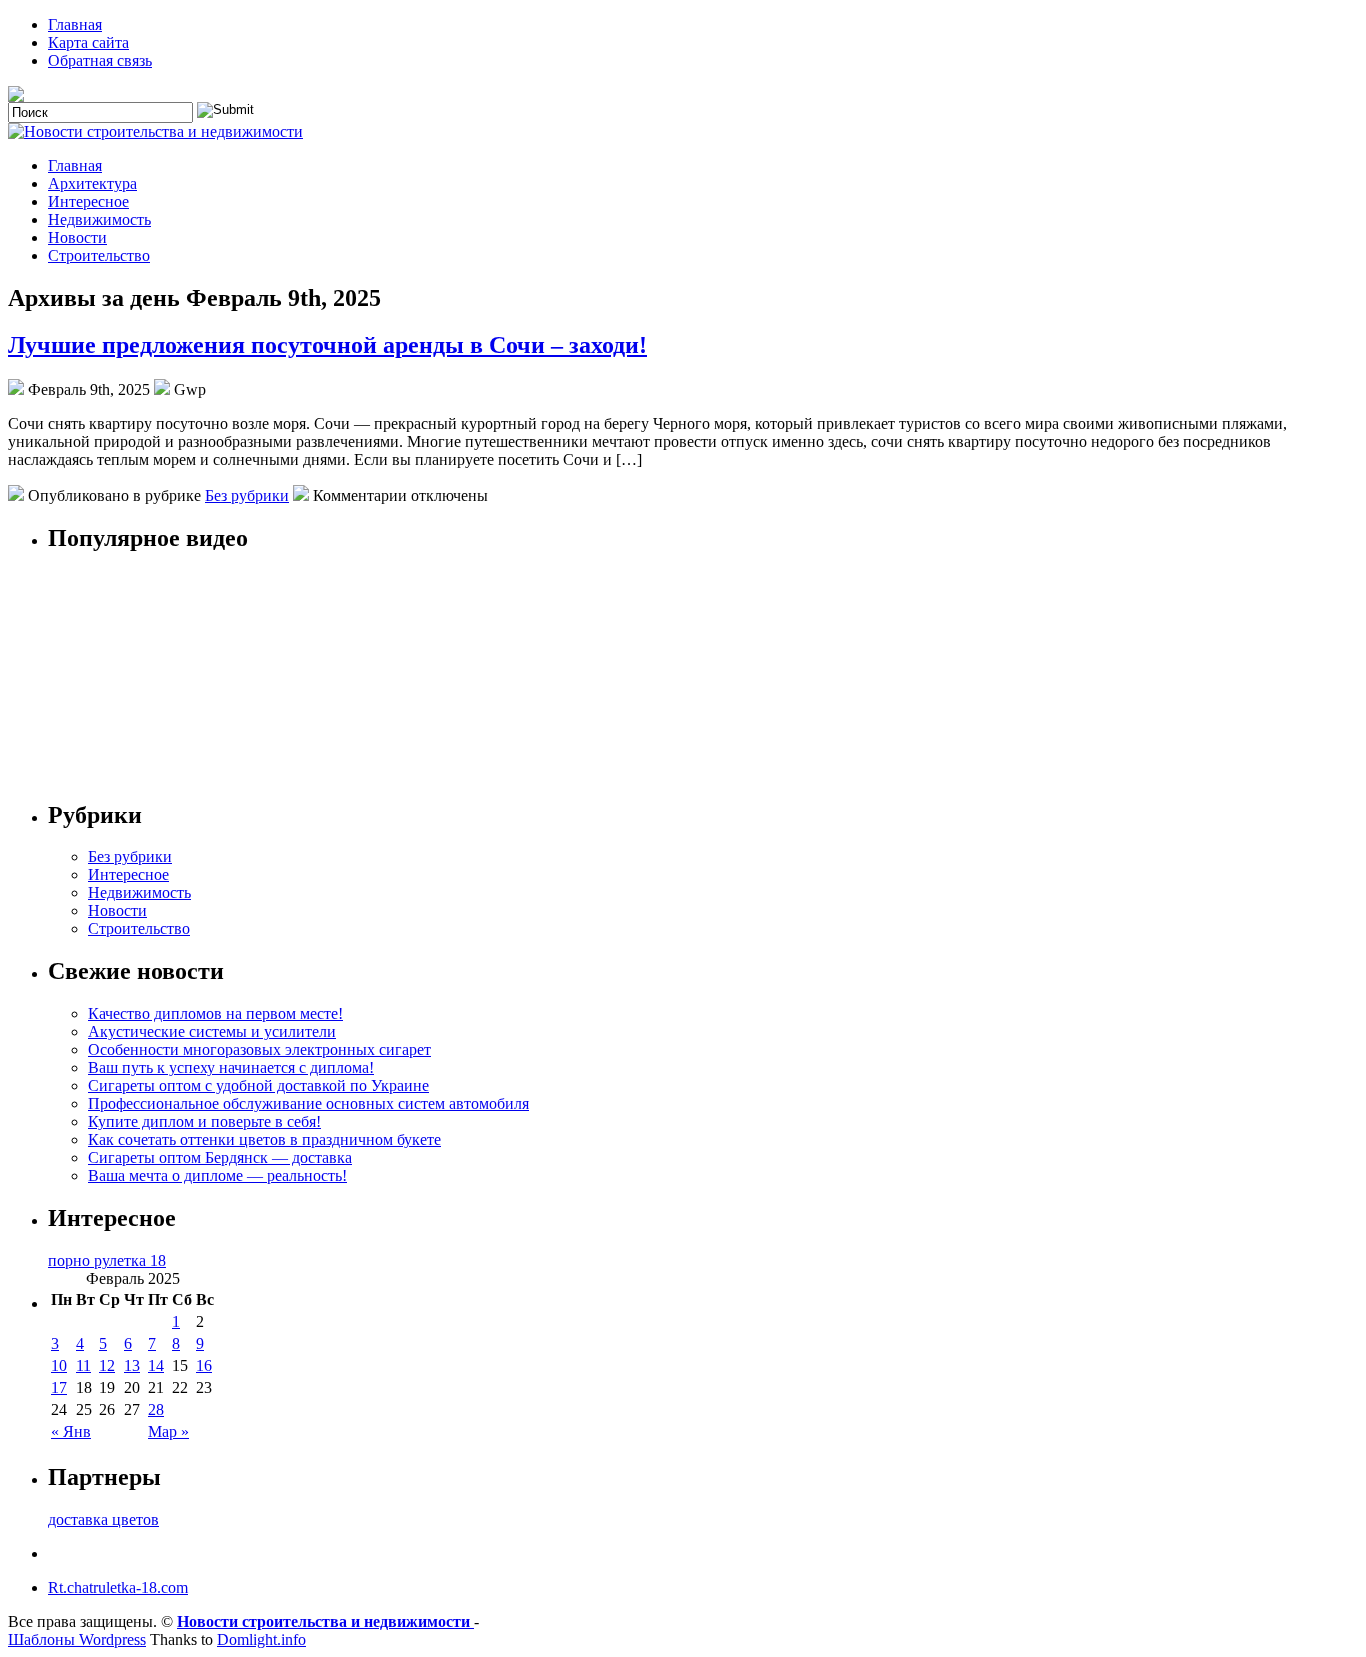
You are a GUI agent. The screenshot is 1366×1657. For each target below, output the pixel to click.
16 (204, 1365)
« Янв (71, 1431)
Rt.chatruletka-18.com (118, 1587)
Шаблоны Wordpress (77, 1639)
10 (59, 1365)
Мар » (168, 1431)
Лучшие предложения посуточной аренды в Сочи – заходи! (327, 345)
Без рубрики (247, 495)
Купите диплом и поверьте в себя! (204, 1121)
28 (156, 1409)
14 (156, 1365)
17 (59, 1387)
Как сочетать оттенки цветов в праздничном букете (264, 1139)
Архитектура (92, 183)
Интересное (88, 201)
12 (107, 1365)
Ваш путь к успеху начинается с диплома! (231, 1067)
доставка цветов (103, 1519)
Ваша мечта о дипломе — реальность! (217, 1175)
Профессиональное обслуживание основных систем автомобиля (308, 1103)
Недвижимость (99, 219)
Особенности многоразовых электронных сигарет (259, 1049)
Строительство (99, 255)
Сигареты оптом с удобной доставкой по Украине (258, 1085)
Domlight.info (261, 1639)
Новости (77, 237)
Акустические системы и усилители (212, 1031)
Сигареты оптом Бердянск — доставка (220, 1157)
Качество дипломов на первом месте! (215, 1013)
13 (132, 1365)
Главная (75, 24)
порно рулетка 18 (107, 1260)
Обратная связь (100, 60)
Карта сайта (88, 42)
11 (83, 1365)
